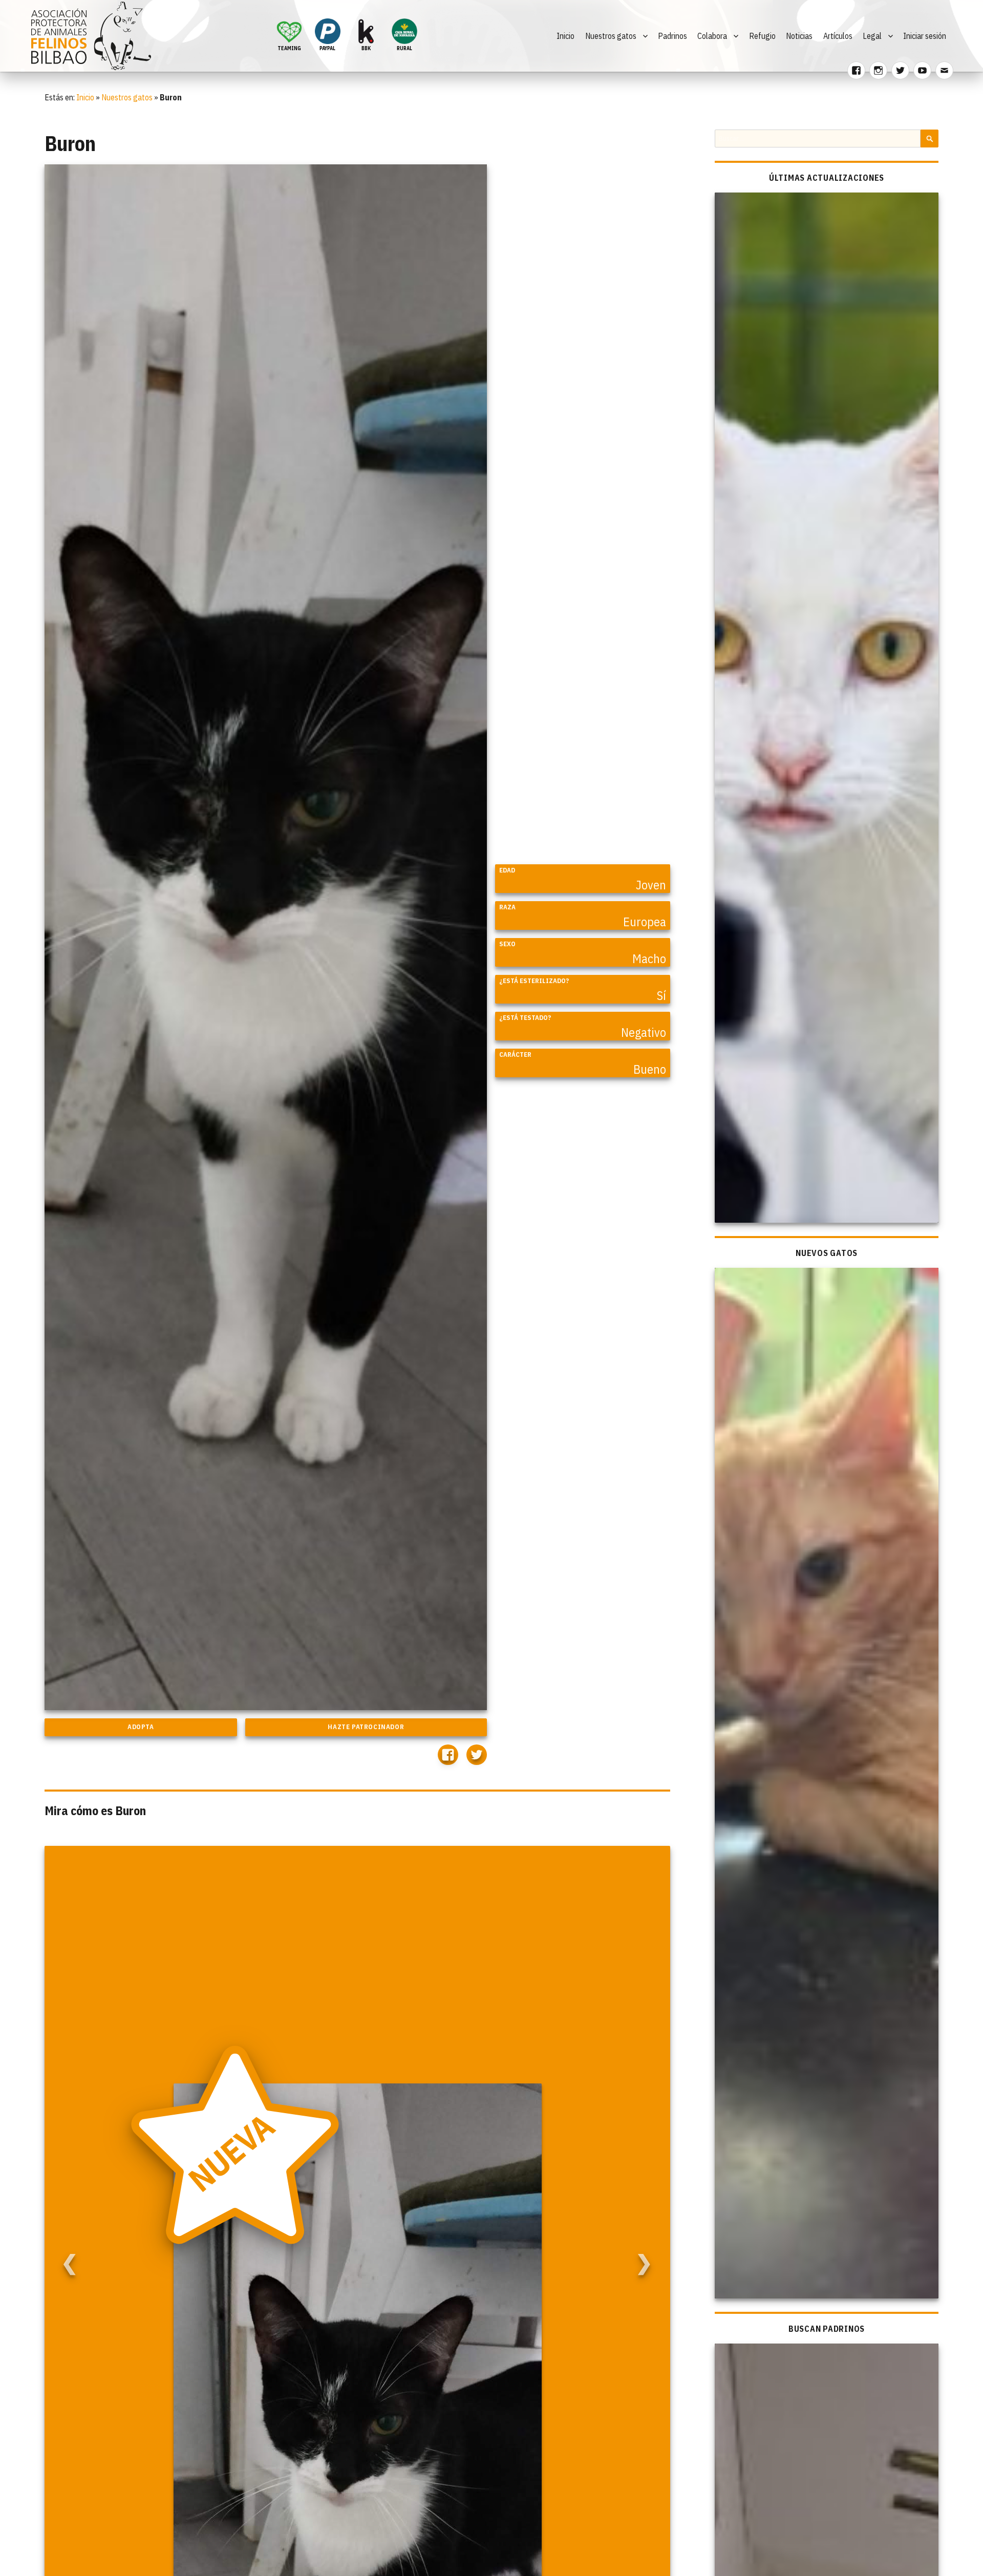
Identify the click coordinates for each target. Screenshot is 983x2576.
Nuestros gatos (611, 36)
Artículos (838, 36)
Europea (645, 922)
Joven (651, 885)
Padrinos (672, 36)
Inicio (565, 36)
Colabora (712, 36)
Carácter (515, 1055)
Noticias (799, 36)
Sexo (507, 944)
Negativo (644, 1032)
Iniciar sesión (925, 36)
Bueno (650, 1069)
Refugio (762, 36)
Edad (507, 870)
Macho (649, 959)
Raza (507, 907)
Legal (872, 36)
